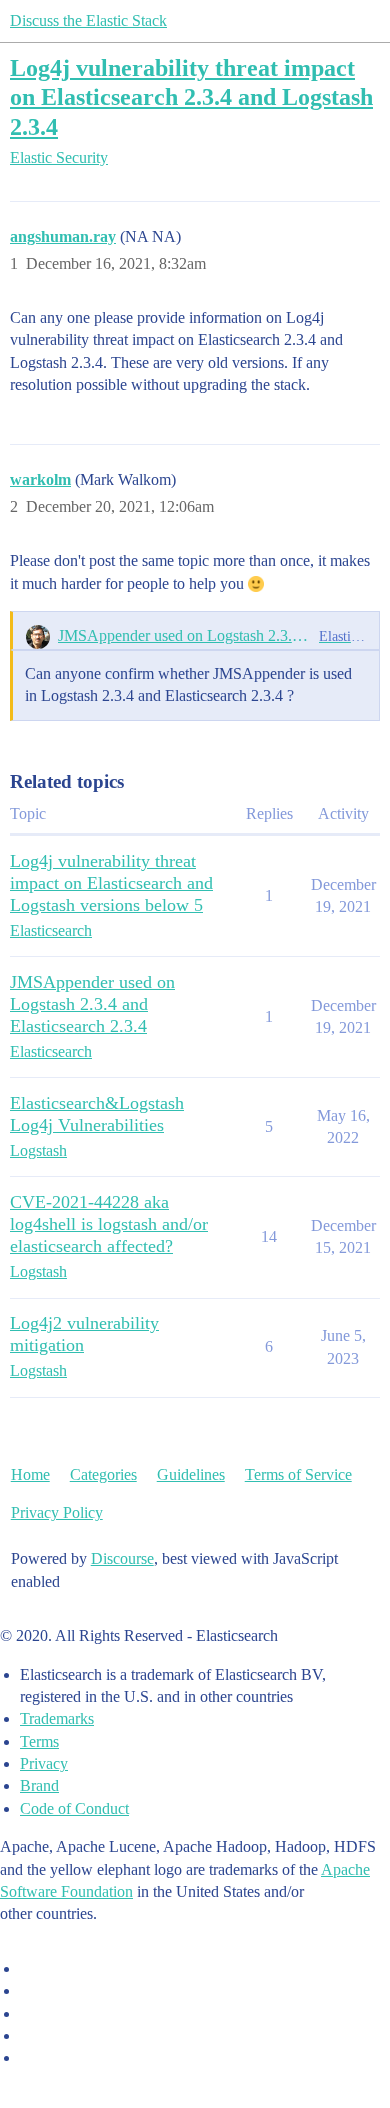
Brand (39, 1785)
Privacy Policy (57, 1512)
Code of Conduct (74, 1808)
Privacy (44, 1763)
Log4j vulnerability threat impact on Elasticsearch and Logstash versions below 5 (111, 883)
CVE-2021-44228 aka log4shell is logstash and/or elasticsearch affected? (109, 1224)
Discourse (122, 1558)
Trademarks (57, 1718)
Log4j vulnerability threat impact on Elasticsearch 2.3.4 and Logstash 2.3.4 (191, 96)
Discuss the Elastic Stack (88, 20)
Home (30, 1474)
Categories (103, 1474)
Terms (39, 1741)
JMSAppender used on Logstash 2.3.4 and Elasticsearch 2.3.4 (184, 635)
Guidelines (191, 1474)
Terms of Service (298, 1474)
